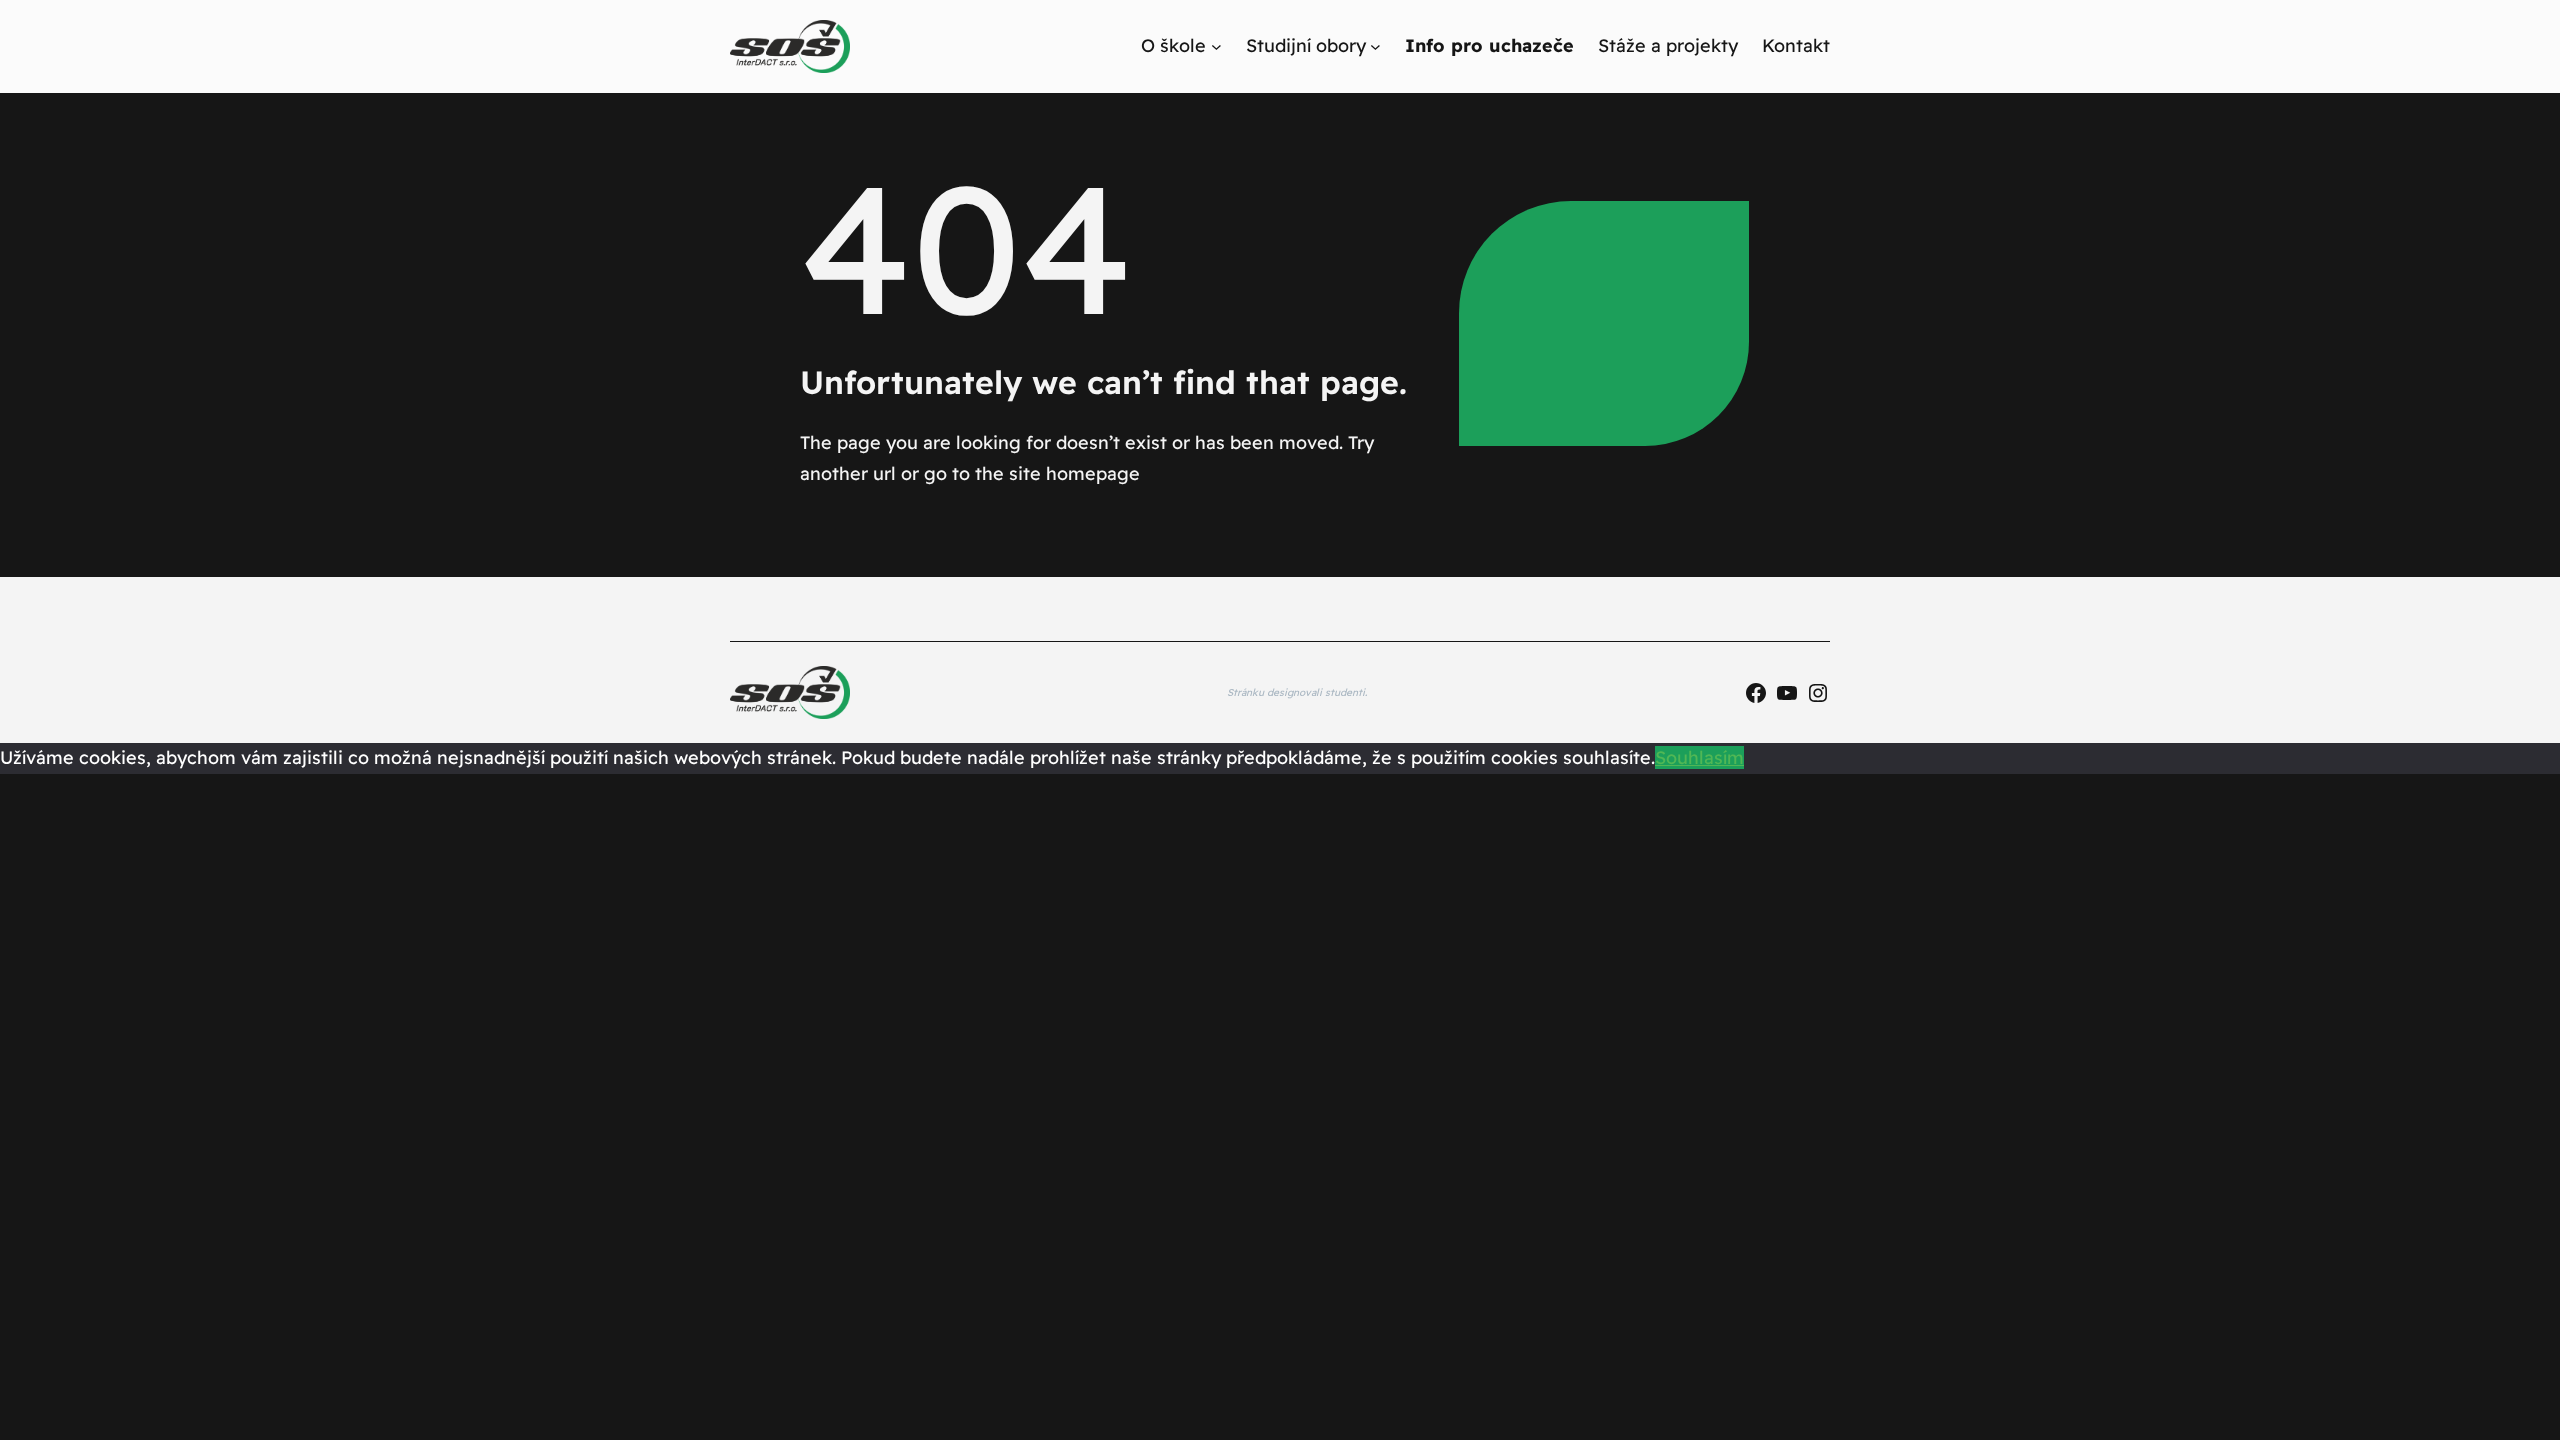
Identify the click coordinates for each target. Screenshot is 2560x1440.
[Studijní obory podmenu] (1375, 46)
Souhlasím (1699, 757)
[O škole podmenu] (1216, 46)
